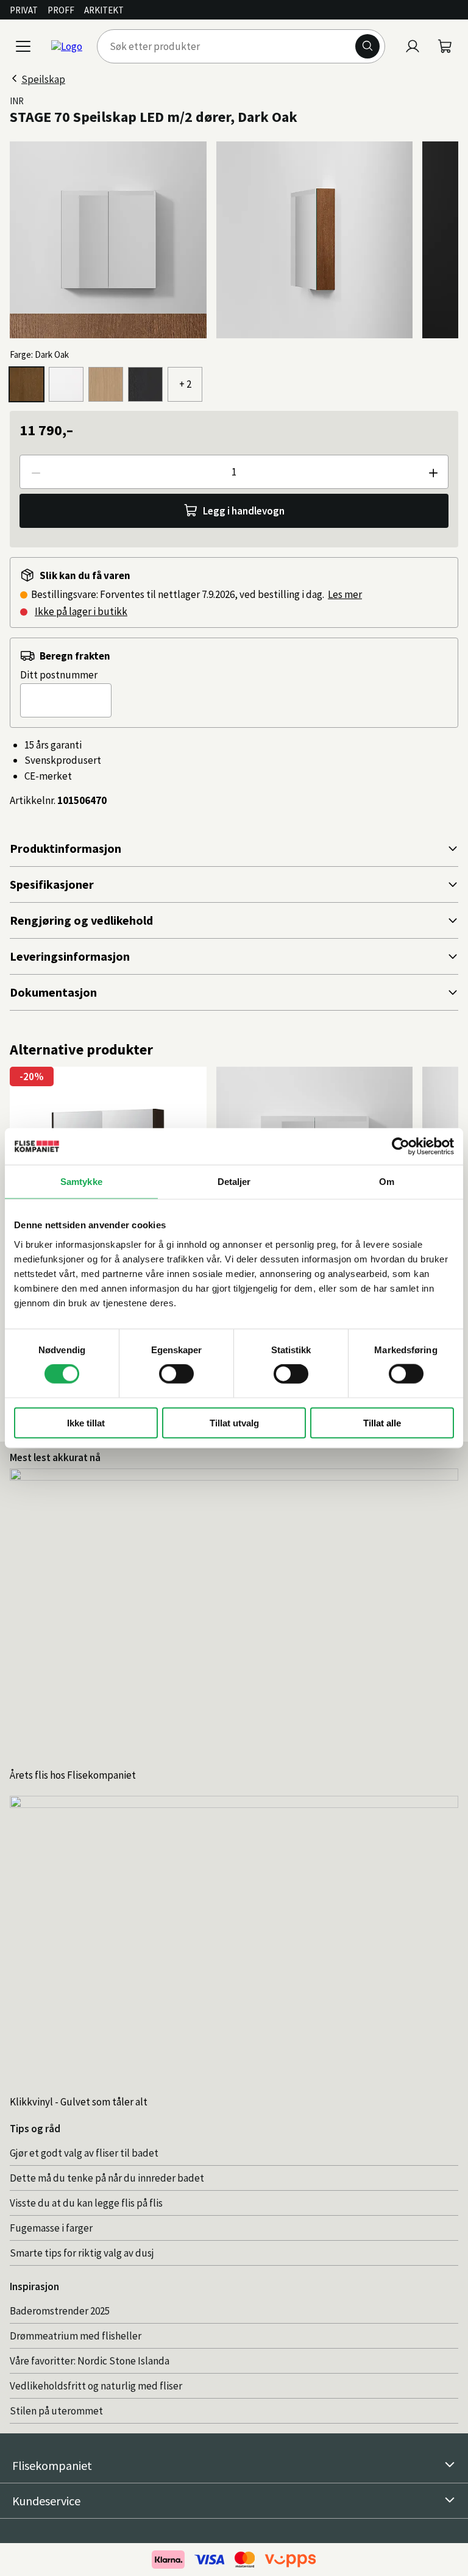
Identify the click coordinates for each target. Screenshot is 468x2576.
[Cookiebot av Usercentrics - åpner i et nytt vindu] (401, 1147)
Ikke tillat (86, 1422)
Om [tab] (387, 1182)
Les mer (345, 594)
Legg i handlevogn (244, 511)
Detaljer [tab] (234, 1182)
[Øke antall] (433, 472)
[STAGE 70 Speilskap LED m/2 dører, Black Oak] (145, 384)
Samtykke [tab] (81, 1182)
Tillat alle (382, 1422)
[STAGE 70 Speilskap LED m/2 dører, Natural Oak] (106, 384)
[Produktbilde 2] (315, 240)
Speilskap (43, 79)
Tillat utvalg (234, 1422)
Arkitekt (104, 10)
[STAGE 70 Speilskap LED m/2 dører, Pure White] (66, 384)
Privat (24, 10)
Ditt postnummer (59, 675)
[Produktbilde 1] (108, 240)
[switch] (176, 1374)
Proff (61, 10)
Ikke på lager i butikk (81, 611)
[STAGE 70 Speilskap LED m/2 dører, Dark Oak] (27, 384)
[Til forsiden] (67, 46)
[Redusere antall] (35, 472)
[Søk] (367, 46)
